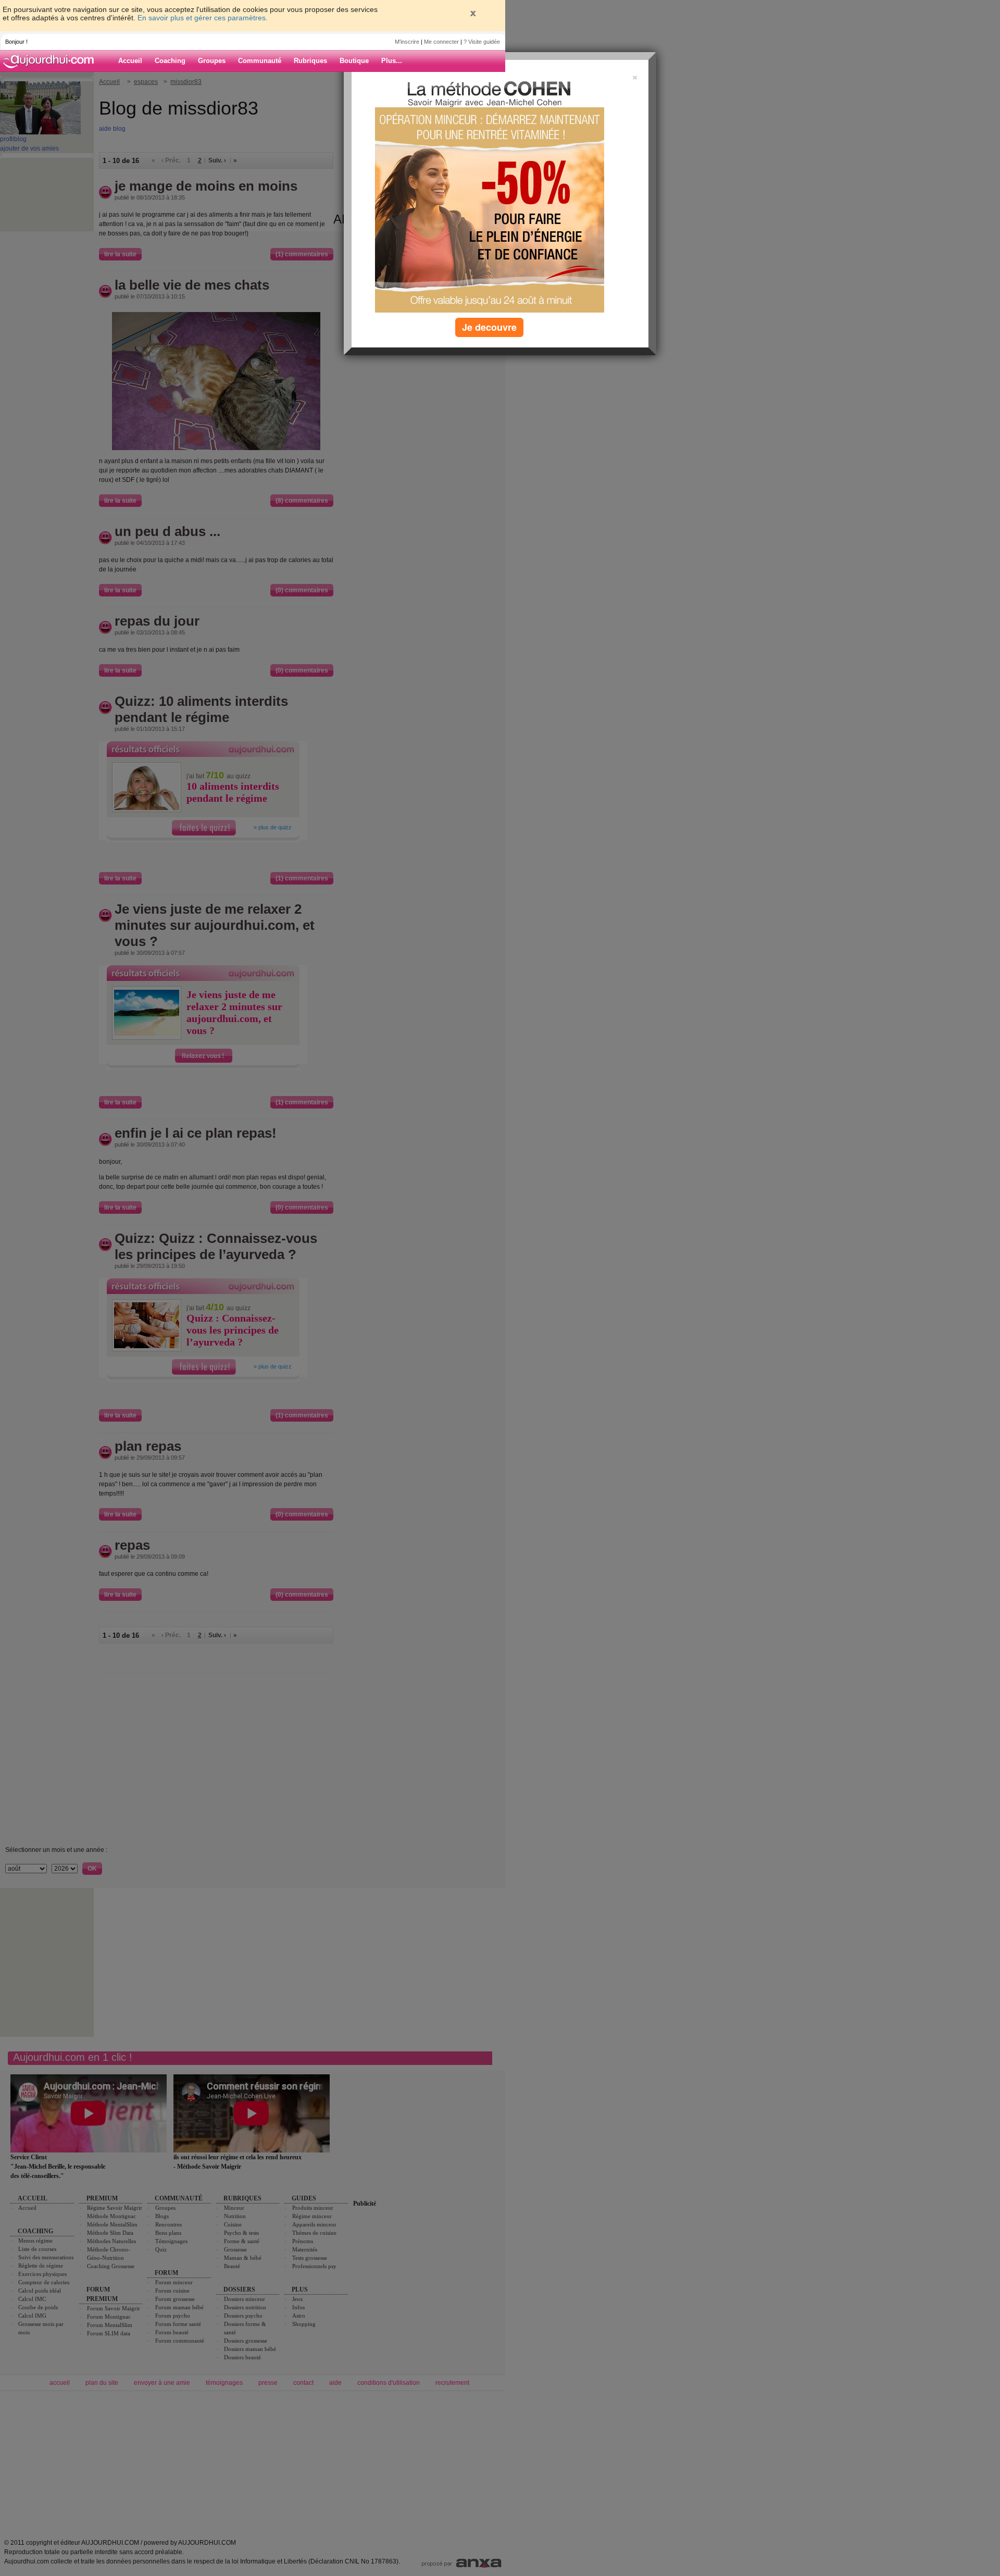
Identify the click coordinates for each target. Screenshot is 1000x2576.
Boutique (354, 61)
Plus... (392, 61)
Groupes (212, 61)
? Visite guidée (482, 42)
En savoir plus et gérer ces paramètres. (203, 18)
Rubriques (310, 61)
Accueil (130, 61)
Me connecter (441, 42)
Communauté (260, 61)
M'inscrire (407, 42)
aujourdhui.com (52, 61)
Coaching (170, 61)
